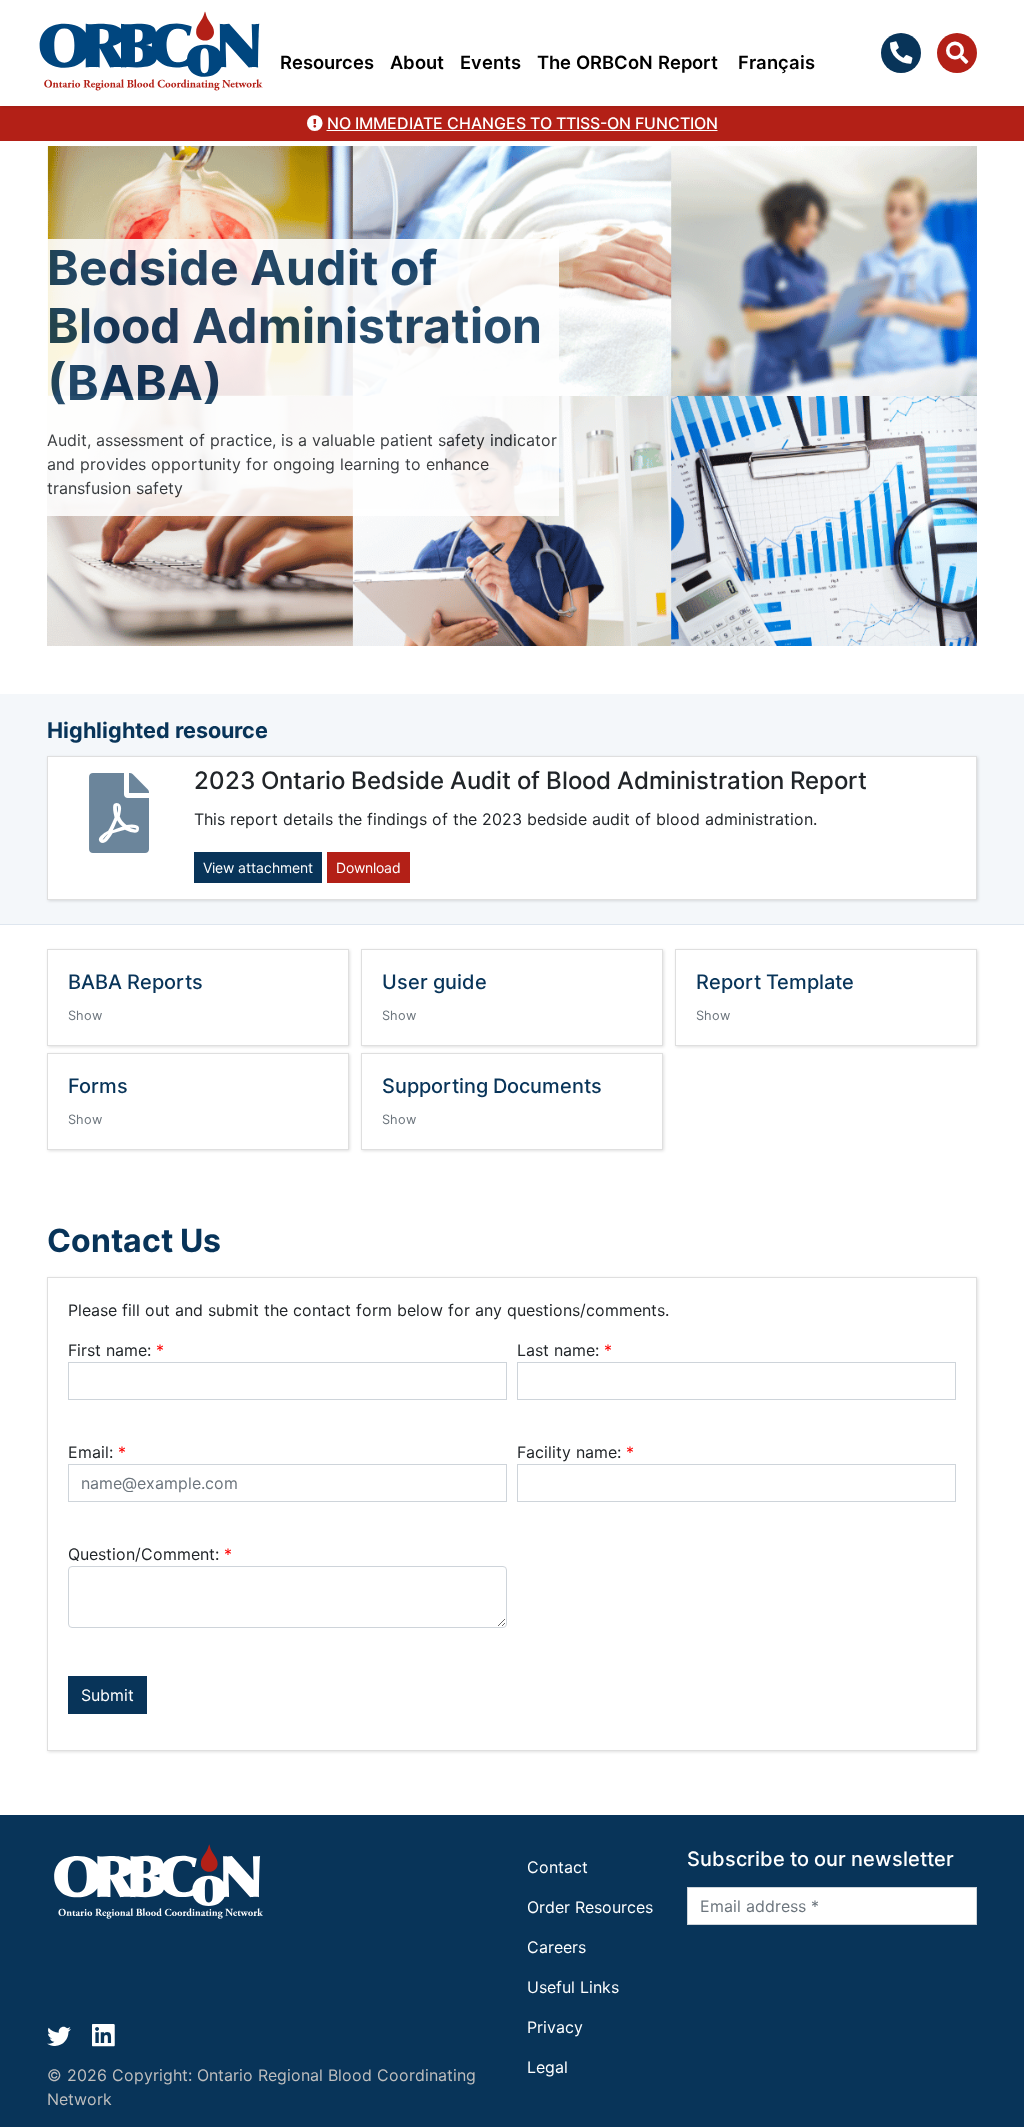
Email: (97, 1452)
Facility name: (575, 1452)
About (417, 62)
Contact (557, 1867)
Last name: (564, 1350)
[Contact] (905, 53)
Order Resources (590, 1907)
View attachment (258, 867)
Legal (547, 2067)
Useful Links (573, 1987)
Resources (327, 62)
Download (368, 867)
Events (490, 62)
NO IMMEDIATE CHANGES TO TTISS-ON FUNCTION (522, 123)
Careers (556, 1947)
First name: (116, 1350)
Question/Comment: (150, 1554)
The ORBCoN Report (627, 62)
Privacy (555, 2027)
